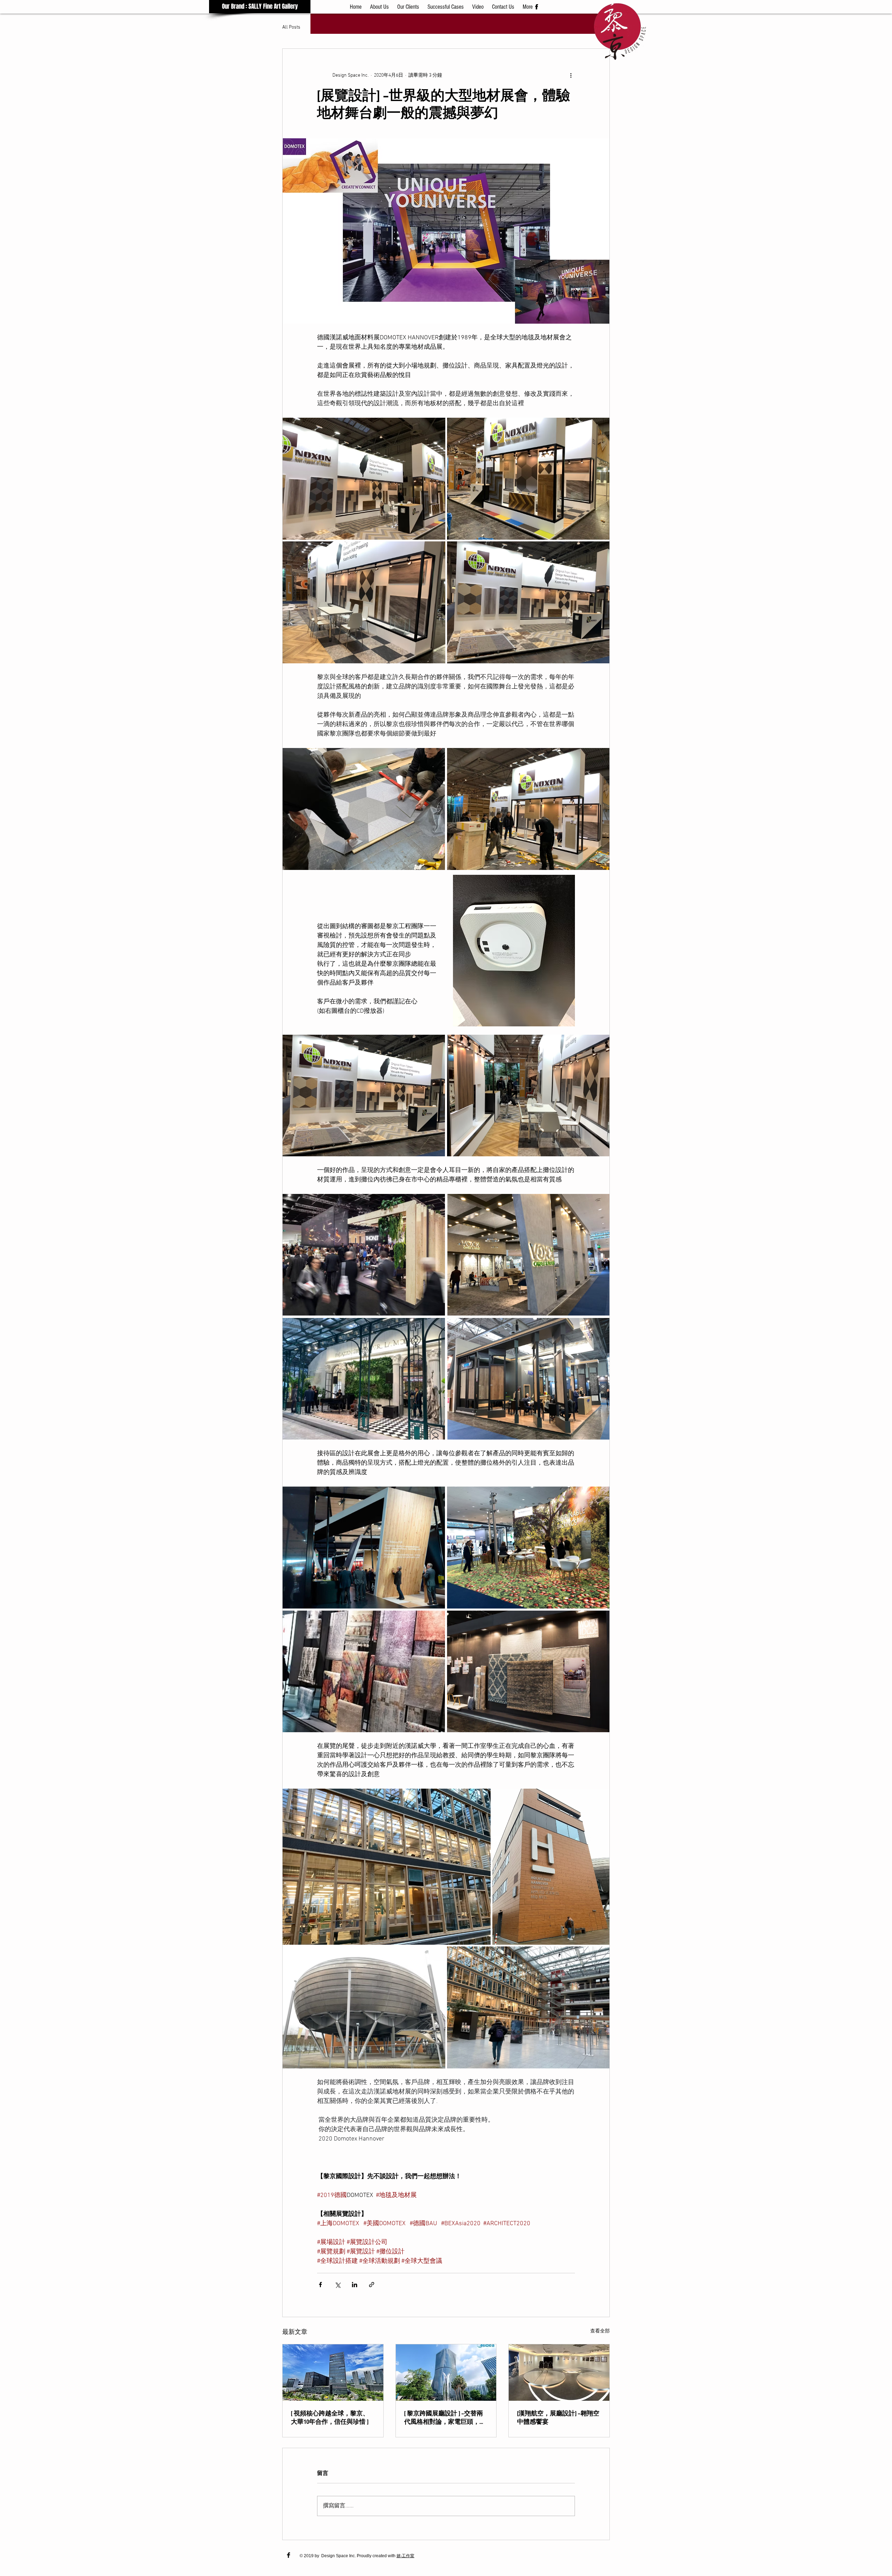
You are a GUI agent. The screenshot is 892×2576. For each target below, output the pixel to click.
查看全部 (600, 2331)
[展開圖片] (364, 479)
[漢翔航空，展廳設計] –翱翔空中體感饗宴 (558, 2418)
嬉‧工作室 (405, 2556)
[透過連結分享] (372, 2285)
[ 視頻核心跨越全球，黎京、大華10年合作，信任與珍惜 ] (330, 2418)
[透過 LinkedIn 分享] (355, 2285)
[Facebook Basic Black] (289, 2555)
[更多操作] (571, 75)
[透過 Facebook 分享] (320, 2285)
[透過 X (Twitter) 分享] (337, 2285)
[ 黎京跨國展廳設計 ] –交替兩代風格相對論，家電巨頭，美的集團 (445, 2418)
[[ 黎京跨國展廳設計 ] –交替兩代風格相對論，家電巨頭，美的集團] (446, 2373)
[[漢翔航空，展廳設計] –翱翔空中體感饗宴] (559, 2373)
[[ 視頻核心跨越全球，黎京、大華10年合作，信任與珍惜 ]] (333, 2373)
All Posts (291, 27)
